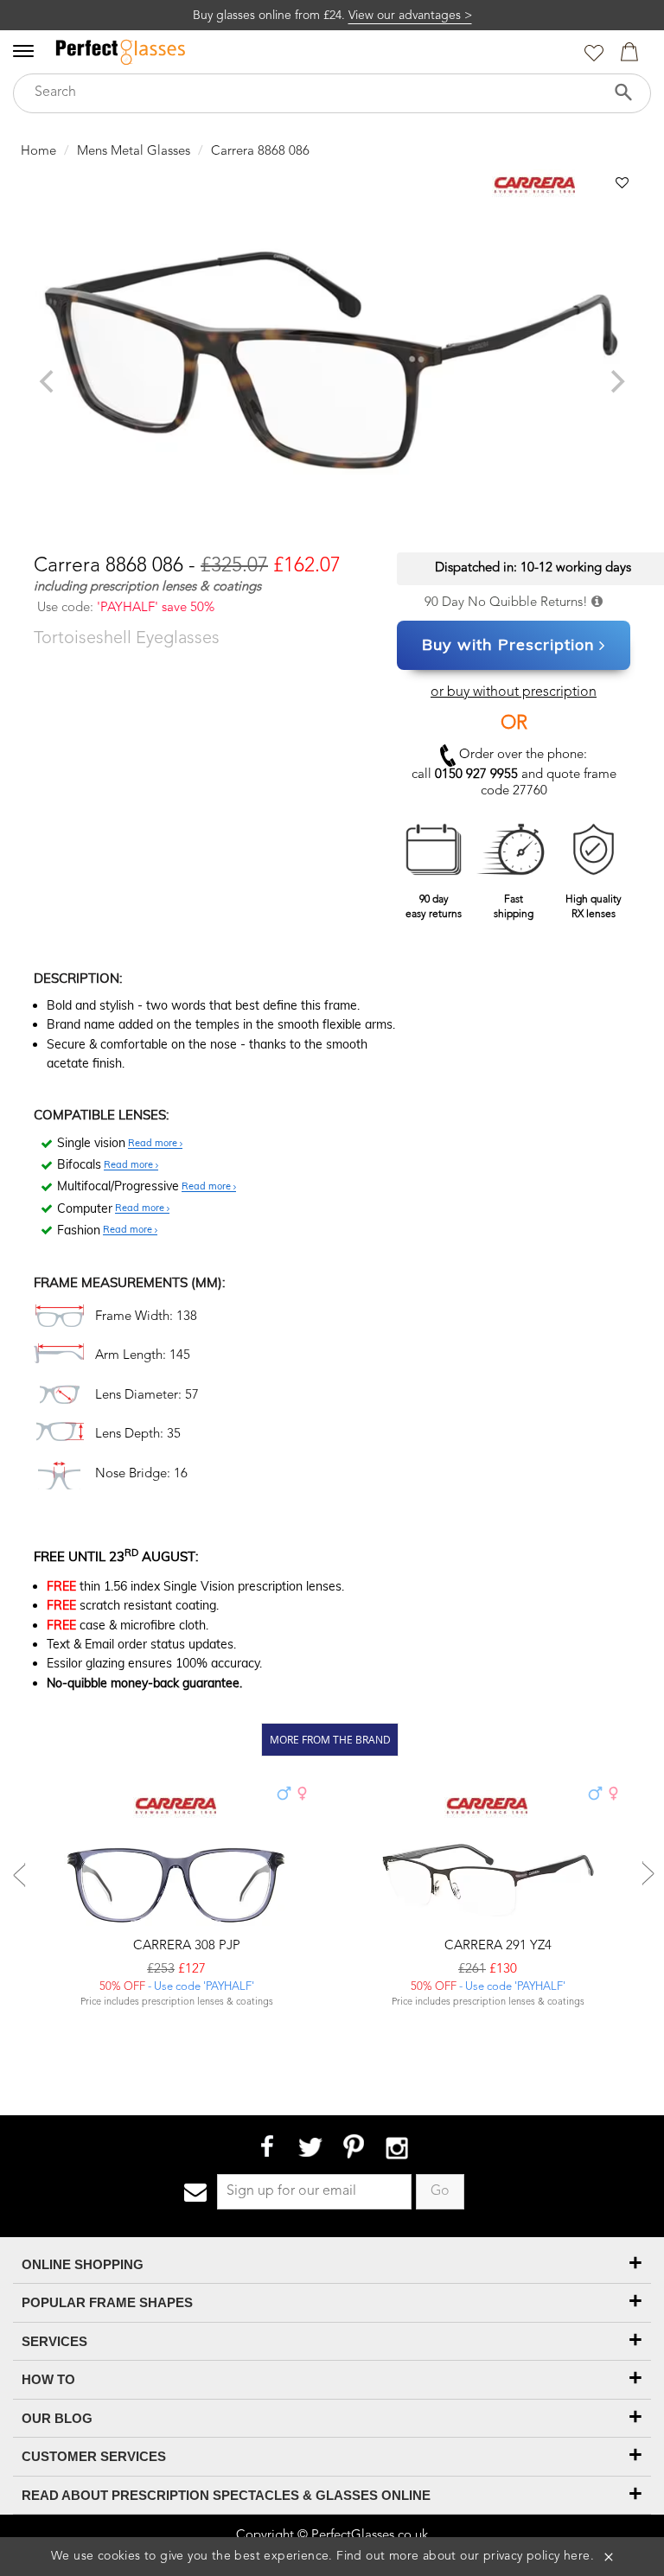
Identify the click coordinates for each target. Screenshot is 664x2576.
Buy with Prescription (508, 644)
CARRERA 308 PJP (185, 1946)
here (577, 2556)
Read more (154, 1144)
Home (38, 152)
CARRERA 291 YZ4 (496, 1946)
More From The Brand (330, 1739)
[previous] (48, 381)
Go (440, 2191)
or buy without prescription (514, 692)
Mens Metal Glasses (134, 152)
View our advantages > (410, 16)
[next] (616, 381)
